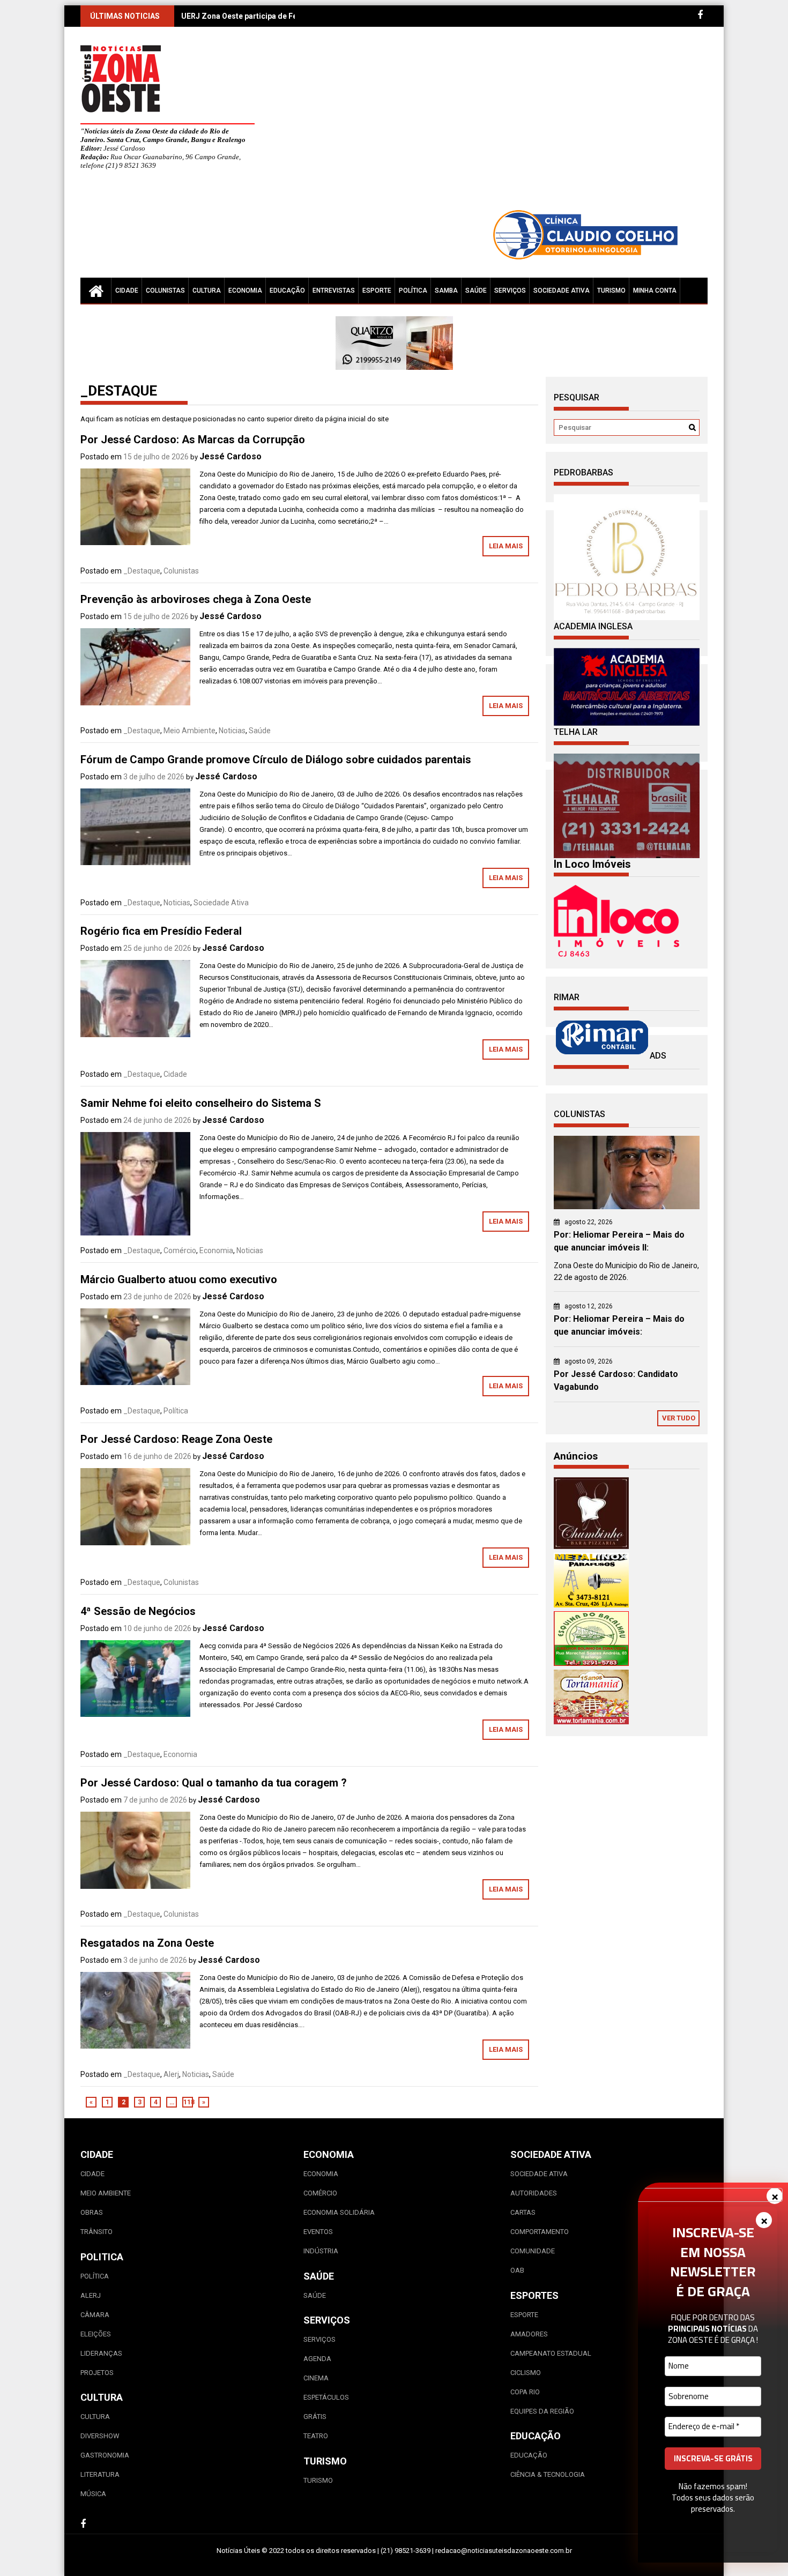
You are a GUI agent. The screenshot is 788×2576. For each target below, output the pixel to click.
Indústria (321, 2251)
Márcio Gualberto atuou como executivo (179, 1279)
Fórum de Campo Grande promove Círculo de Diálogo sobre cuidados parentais (276, 760)
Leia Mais (506, 546)
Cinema (316, 2378)
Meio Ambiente (189, 731)
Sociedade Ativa (562, 291)
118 (188, 2102)
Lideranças (101, 2353)
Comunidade (533, 2251)
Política (413, 291)
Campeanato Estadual (551, 2353)
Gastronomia (105, 2455)
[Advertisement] (493, 123)
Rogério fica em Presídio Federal (161, 931)
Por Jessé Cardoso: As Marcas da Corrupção (193, 440)
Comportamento (540, 2232)
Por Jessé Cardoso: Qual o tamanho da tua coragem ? (214, 1783)
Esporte (377, 291)
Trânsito (96, 2232)
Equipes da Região (542, 2411)
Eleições (96, 2334)
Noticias (232, 731)
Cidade (127, 291)
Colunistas (165, 291)
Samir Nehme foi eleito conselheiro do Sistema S (201, 1103)
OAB (517, 2270)
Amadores (529, 2334)
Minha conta (655, 291)
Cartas (523, 2212)
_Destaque (142, 571)
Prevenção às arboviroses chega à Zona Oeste (196, 599)
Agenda (317, 2359)
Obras (92, 2212)
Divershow (100, 2436)
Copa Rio (525, 2392)
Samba (446, 291)
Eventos (318, 2232)
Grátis (315, 2417)
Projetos (97, 2373)
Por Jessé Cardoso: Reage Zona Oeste (176, 1439)
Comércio (180, 1250)
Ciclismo (526, 2373)
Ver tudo (679, 1418)
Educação (287, 291)
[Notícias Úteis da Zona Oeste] (96, 291)
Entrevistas (334, 291)
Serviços (510, 291)
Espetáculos (326, 2397)
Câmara (95, 2315)
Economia (245, 291)
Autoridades (534, 2193)
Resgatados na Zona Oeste (147, 1943)
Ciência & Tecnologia (548, 2474)
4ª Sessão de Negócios (138, 1611)
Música (93, 2494)
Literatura (100, 2474)
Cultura (207, 291)
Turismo (611, 291)
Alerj (171, 2074)
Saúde (476, 291)
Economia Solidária (339, 2212)
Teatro (316, 2436)
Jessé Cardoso (231, 456)
